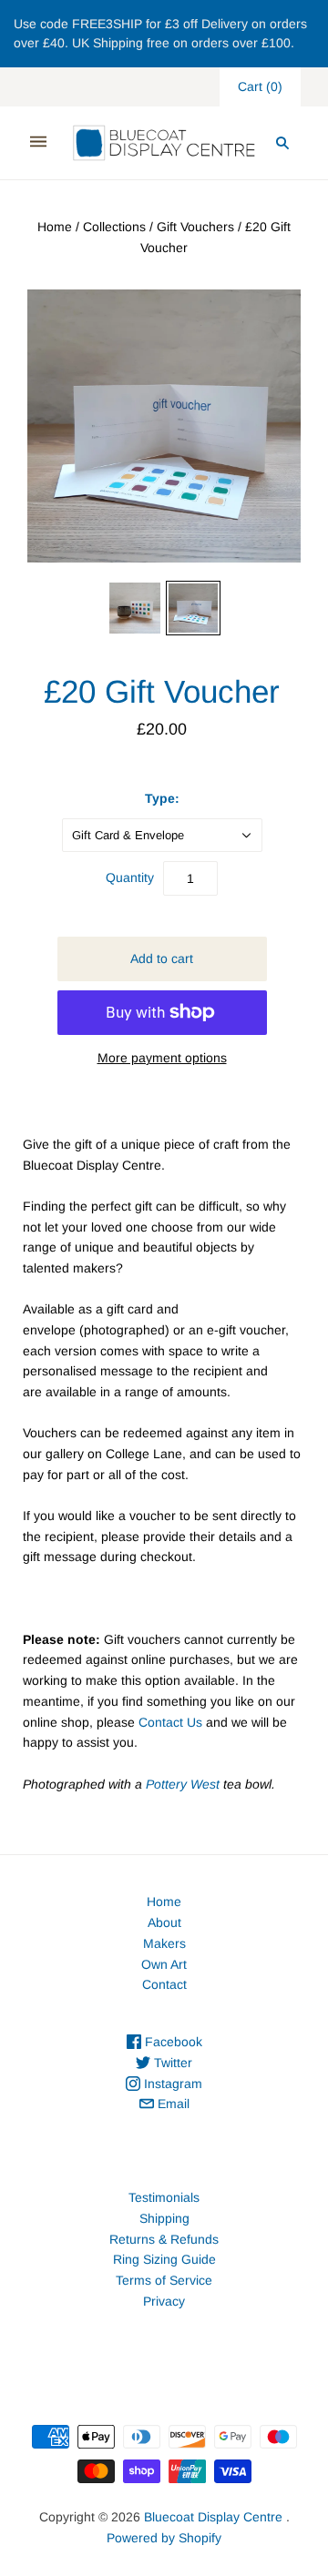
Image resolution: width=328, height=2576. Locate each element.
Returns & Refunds (164, 2239)
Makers (164, 1943)
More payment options (162, 1058)
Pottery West (183, 1784)
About (164, 1922)
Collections (114, 227)
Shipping (164, 2218)
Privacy (164, 2301)
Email (172, 2104)
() (260, 86)
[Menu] (38, 142)
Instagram (171, 2084)
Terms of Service (164, 2280)
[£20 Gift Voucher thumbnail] (135, 608)
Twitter (171, 2063)
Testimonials (164, 2197)
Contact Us (170, 1722)
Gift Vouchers (195, 227)
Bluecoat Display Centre (213, 2517)
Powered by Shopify (164, 2538)
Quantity (130, 877)
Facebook (172, 2042)
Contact (164, 1984)
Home (55, 227)
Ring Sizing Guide (164, 2259)
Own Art (164, 1964)
